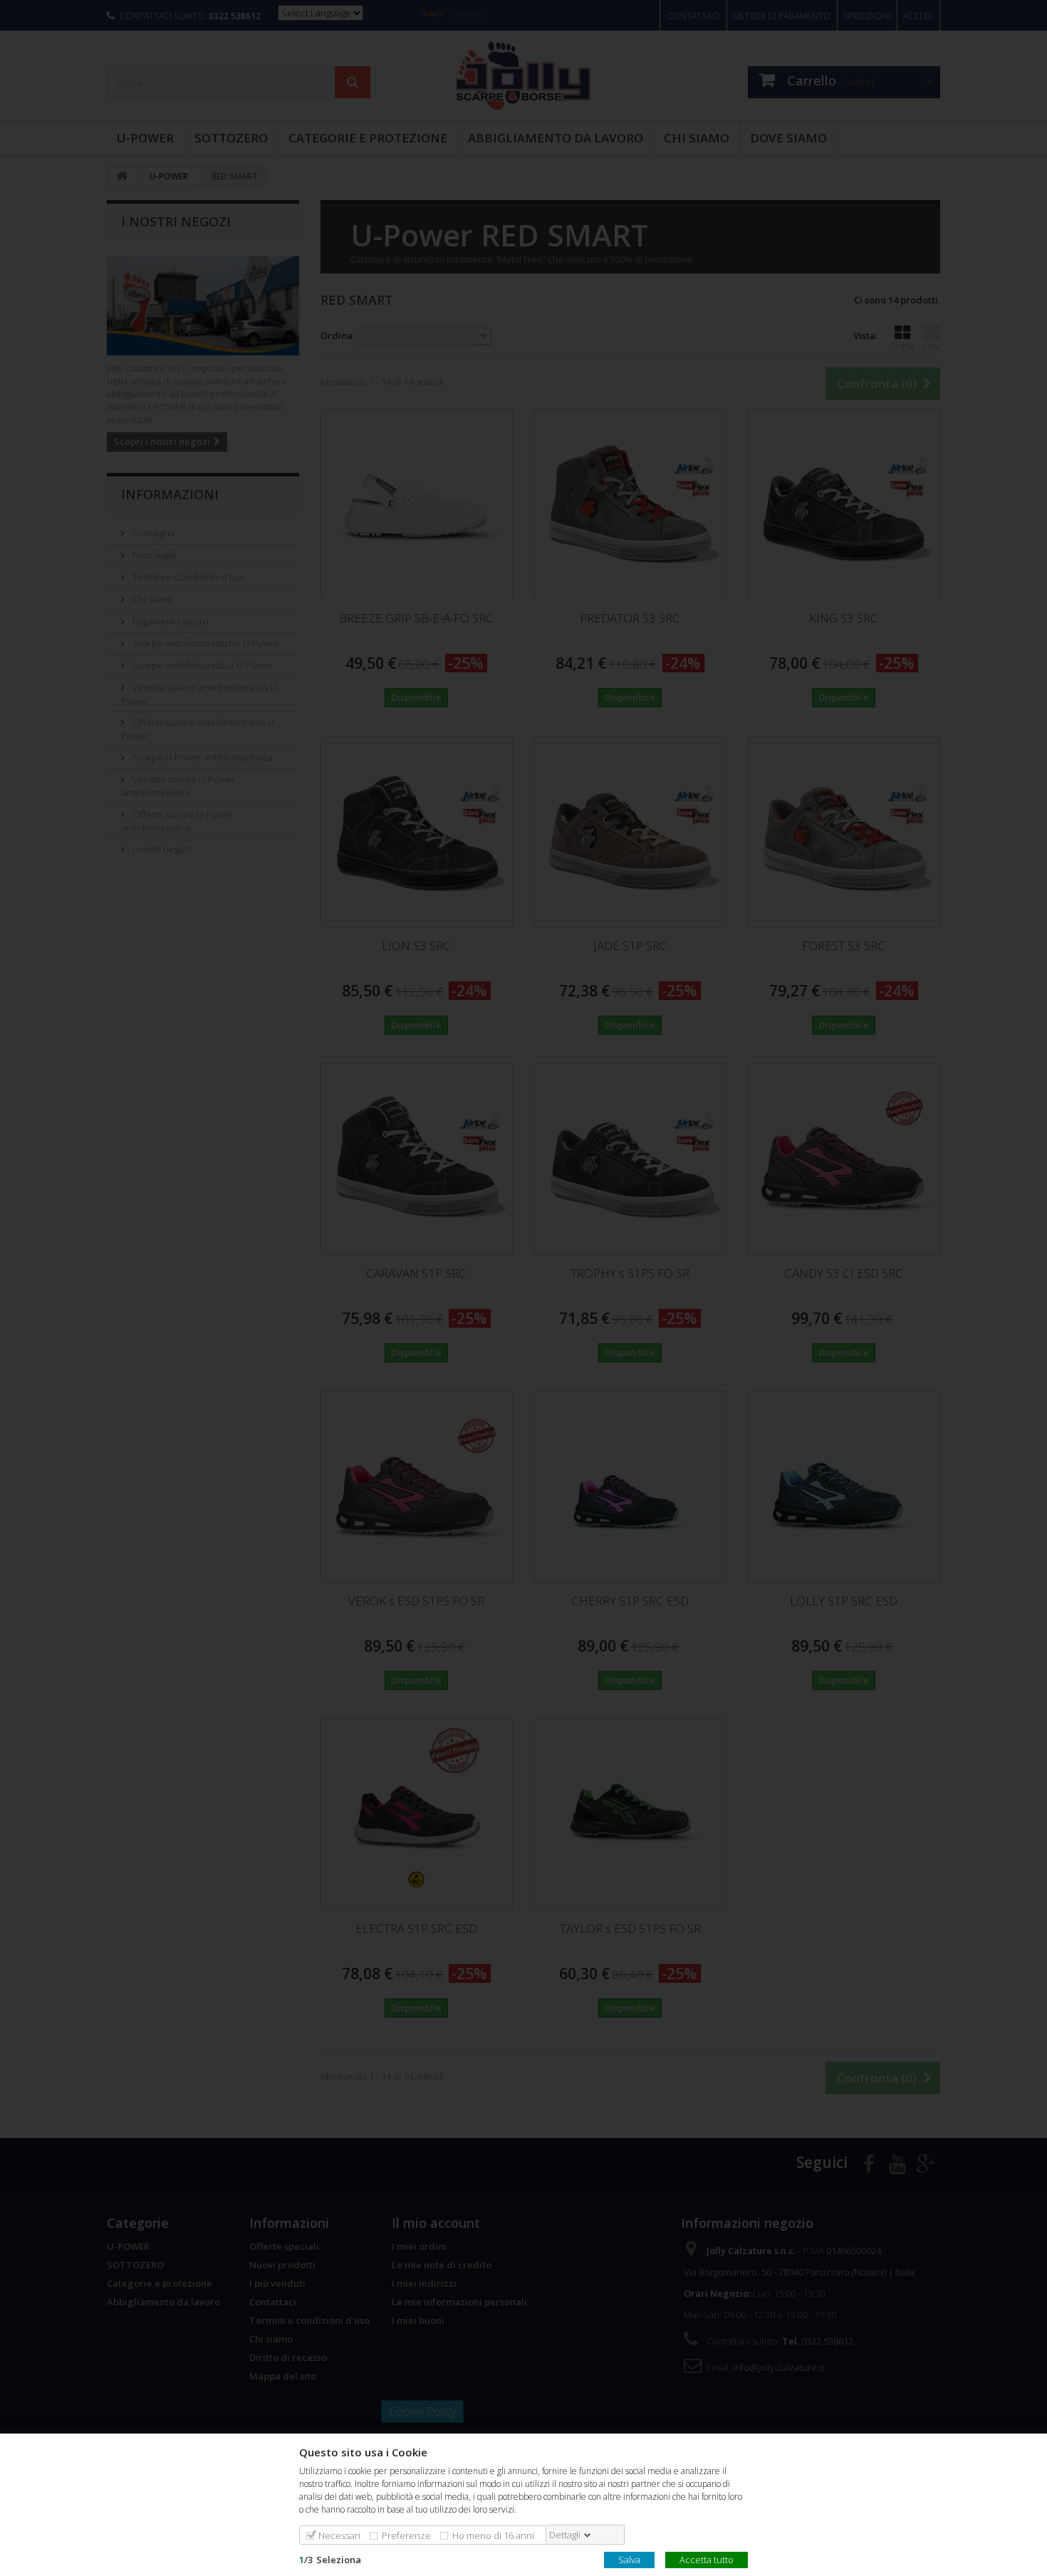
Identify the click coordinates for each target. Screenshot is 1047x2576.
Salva (629, 2559)
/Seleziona (330, 2559)
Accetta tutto (707, 2559)
